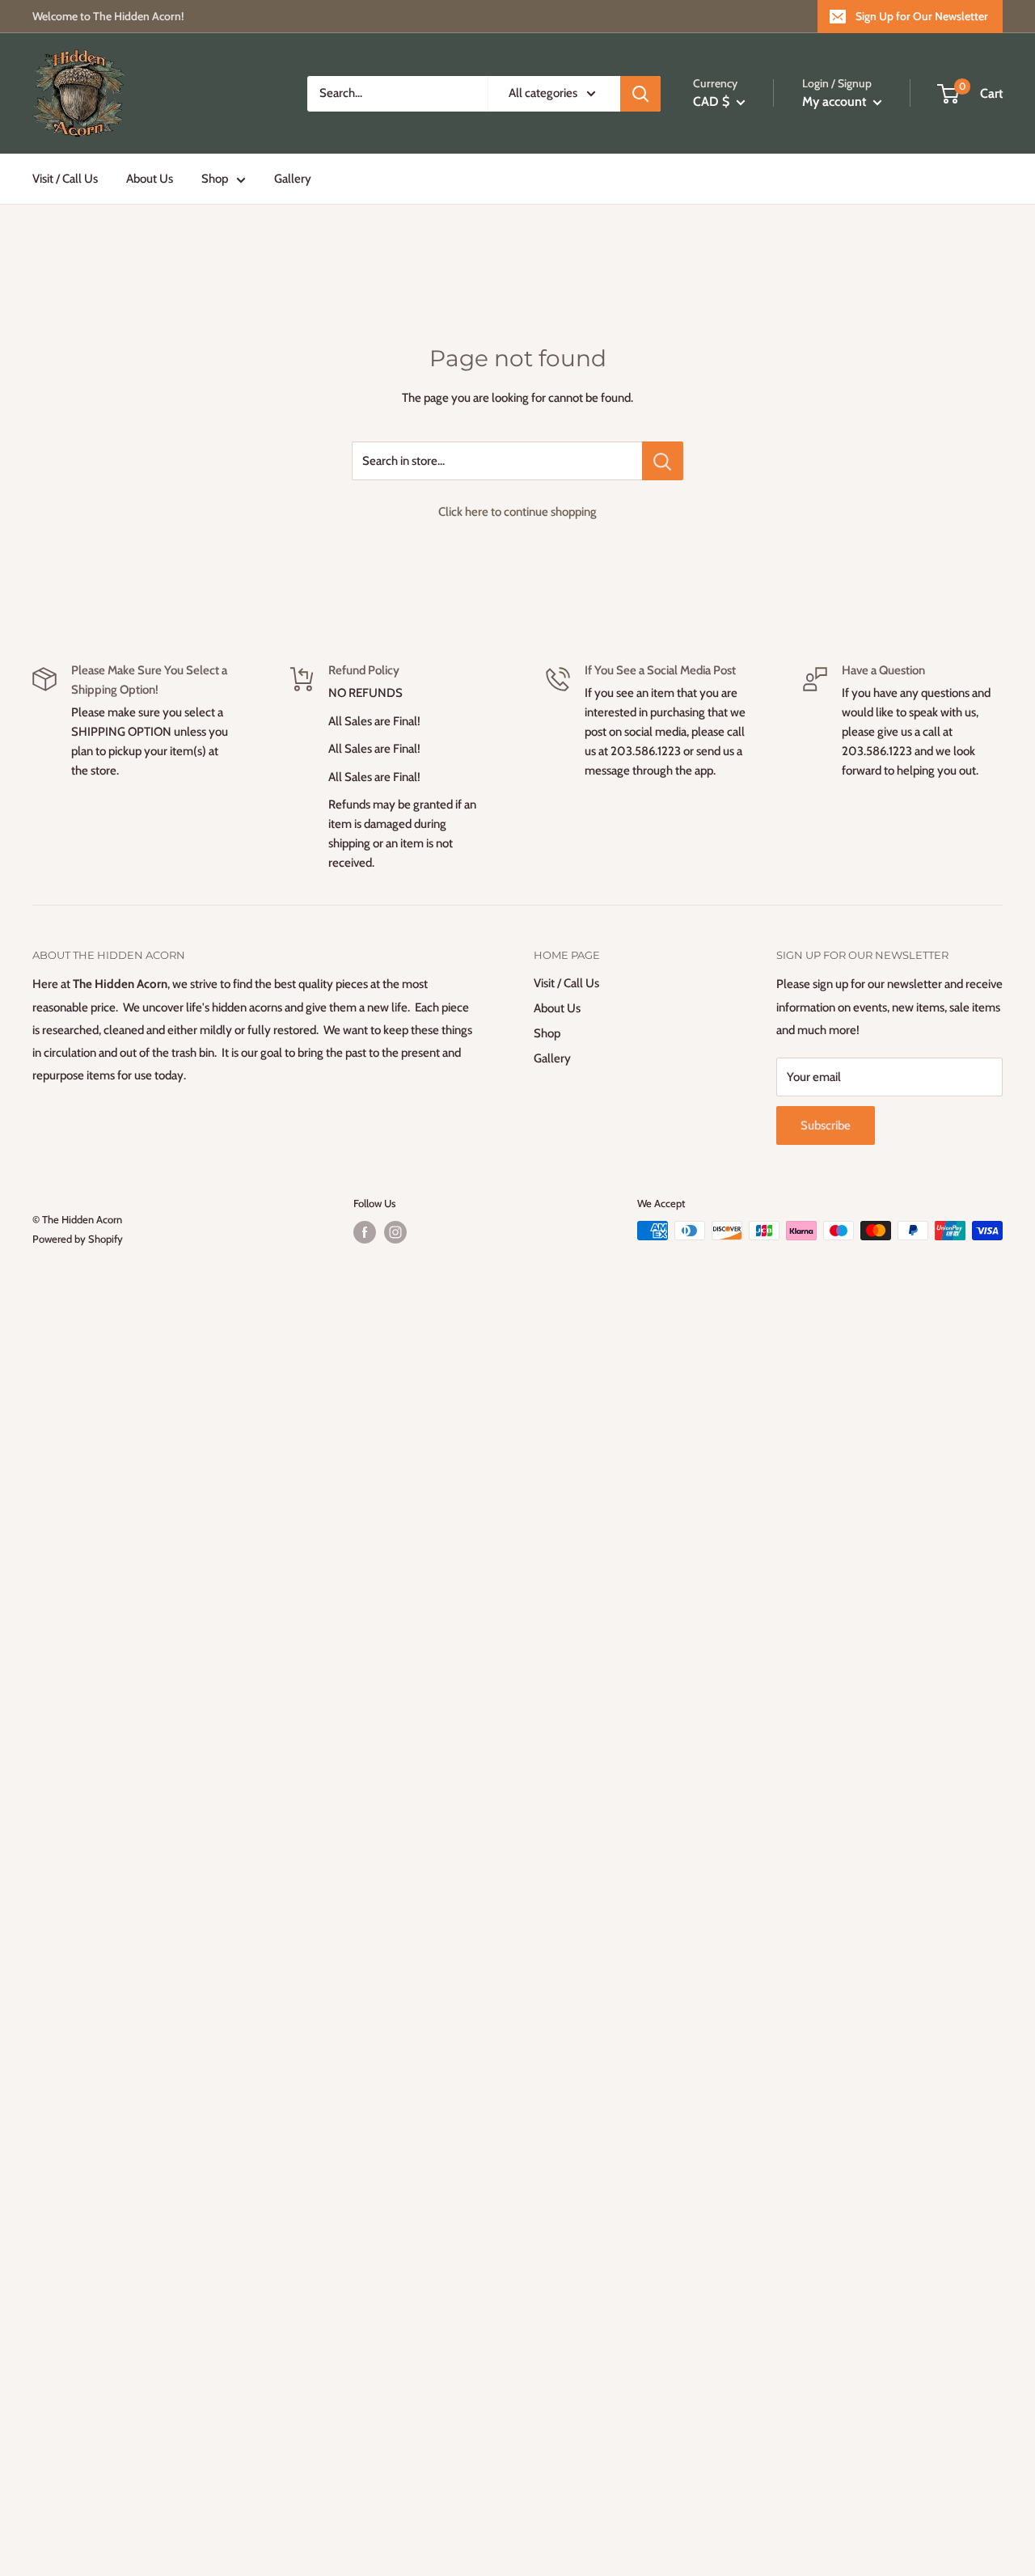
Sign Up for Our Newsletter (922, 16)
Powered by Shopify (78, 1239)
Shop (215, 179)
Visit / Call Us (65, 179)
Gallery (293, 179)
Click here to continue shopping (517, 512)
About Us (150, 179)
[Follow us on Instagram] (395, 1232)
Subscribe (826, 1125)
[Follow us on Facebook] (365, 1232)
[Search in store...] (663, 461)
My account (836, 101)
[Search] (640, 94)
